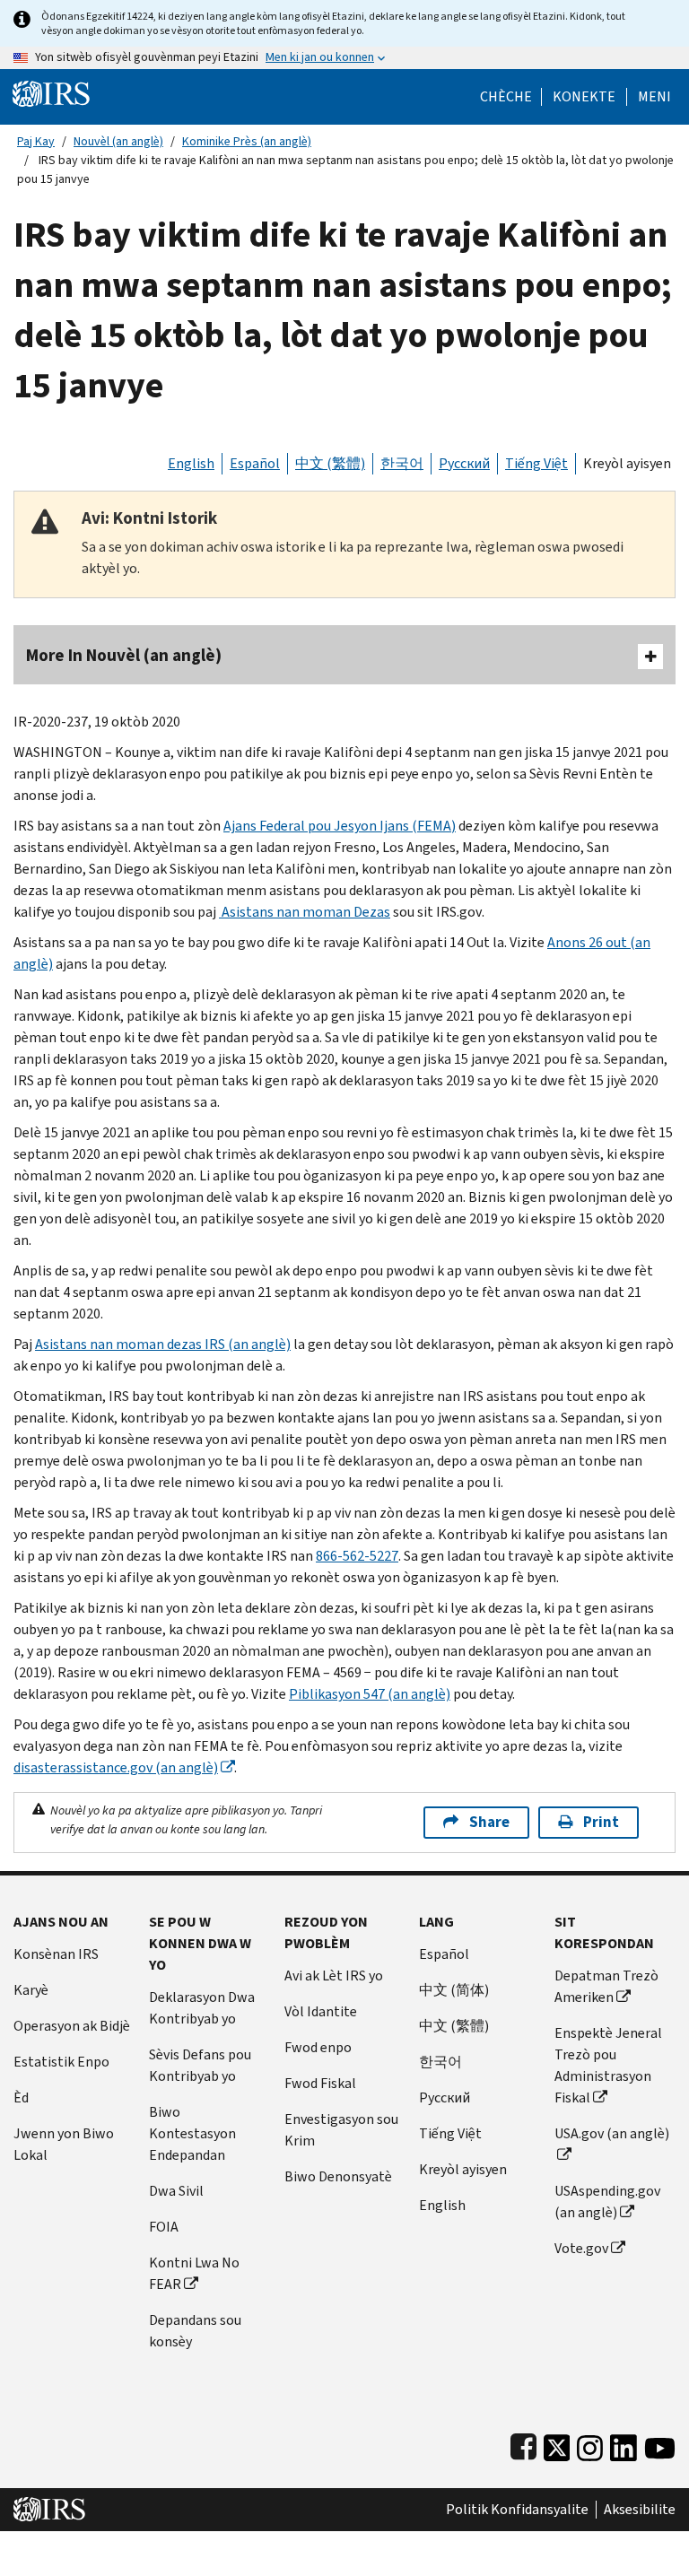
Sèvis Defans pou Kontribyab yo (200, 2065)
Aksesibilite (640, 2510)
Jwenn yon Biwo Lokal (64, 2144)
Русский (464, 463)
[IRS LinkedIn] (624, 2444)
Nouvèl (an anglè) (118, 141)
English (191, 463)
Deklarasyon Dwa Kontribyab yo (202, 2008)
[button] (584, 97)
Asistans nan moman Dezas (305, 912)
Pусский (445, 2097)
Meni (654, 97)
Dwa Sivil (176, 2191)
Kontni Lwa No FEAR (194, 2273)
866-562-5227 (357, 1556)
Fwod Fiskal (320, 2083)
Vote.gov (581, 2248)
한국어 (402, 463)
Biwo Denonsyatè (338, 2176)
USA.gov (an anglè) (612, 2133)
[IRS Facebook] (523, 2444)
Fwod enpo (318, 2047)
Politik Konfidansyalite (517, 2510)
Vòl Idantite (321, 2011)
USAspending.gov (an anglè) (607, 2202)
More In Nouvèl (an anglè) (124, 655)
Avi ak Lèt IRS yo (334, 1976)
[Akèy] (51, 93)
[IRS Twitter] (557, 2444)
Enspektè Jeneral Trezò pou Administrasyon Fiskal (608, 2065)
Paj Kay (36, 141)
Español (255, 463)
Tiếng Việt (536, 463)
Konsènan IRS (56, 1954)
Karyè (31, 1990)
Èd (21, 2097)
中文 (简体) (454, 1990)
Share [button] (489, 1822)
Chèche (506, 97)
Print (601, 1822)
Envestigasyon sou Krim (341, 2130)
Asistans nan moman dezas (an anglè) (163, 1344)
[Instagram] (590, 2444)
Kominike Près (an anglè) (247, 141)
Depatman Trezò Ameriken (606, 1986)
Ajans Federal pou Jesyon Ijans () (340, 826)
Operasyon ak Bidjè (72, 2026)
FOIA (164, 2227)
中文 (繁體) (330, 463)
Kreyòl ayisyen (627, 463)
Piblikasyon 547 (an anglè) (370, 1694)
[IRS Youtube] (660, 2444)
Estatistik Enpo (61, 2062)
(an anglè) (116, 1767)
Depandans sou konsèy (195, 2331)
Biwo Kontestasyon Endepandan (192, 2133)
